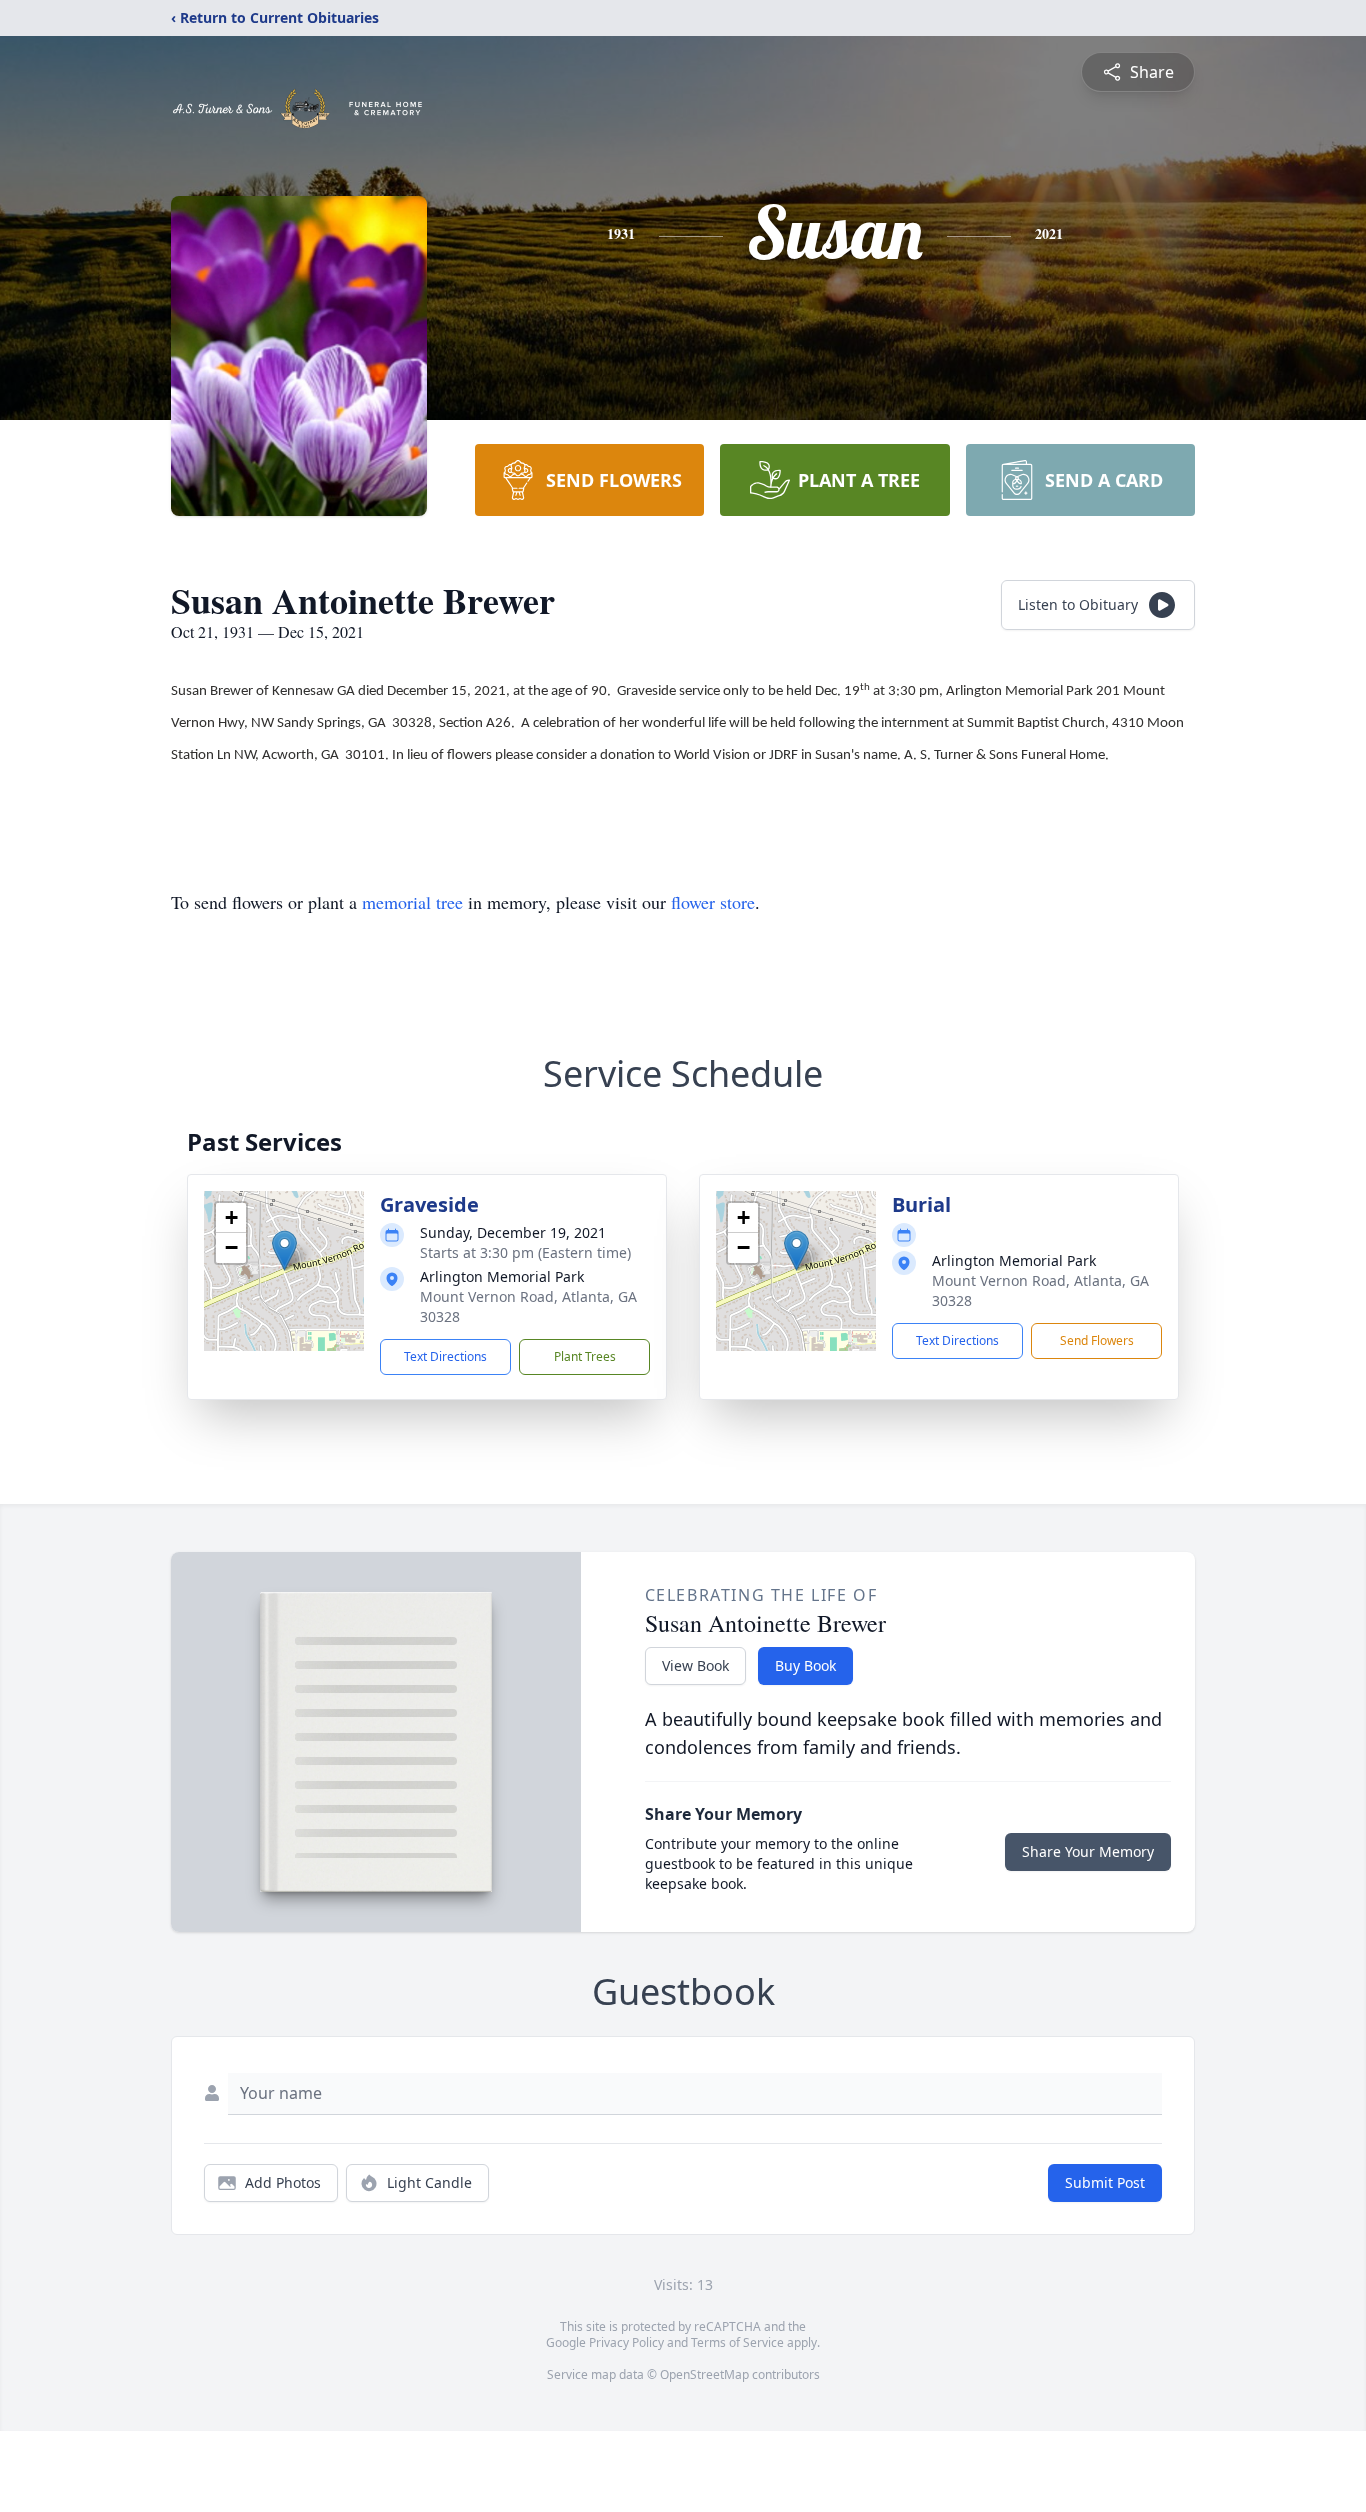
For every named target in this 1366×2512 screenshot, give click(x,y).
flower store (713, 902)
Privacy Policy (626, 2342)
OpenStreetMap (704, 2374)
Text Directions (445, 1356)
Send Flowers (1097, 1340)
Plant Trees (585, 1356)
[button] (284, 1250)
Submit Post (1105, 2182)
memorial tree (412, 902)
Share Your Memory (1088, 1851)
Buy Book (805, 1665)
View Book (695, 1665)
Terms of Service (737, 2342)
